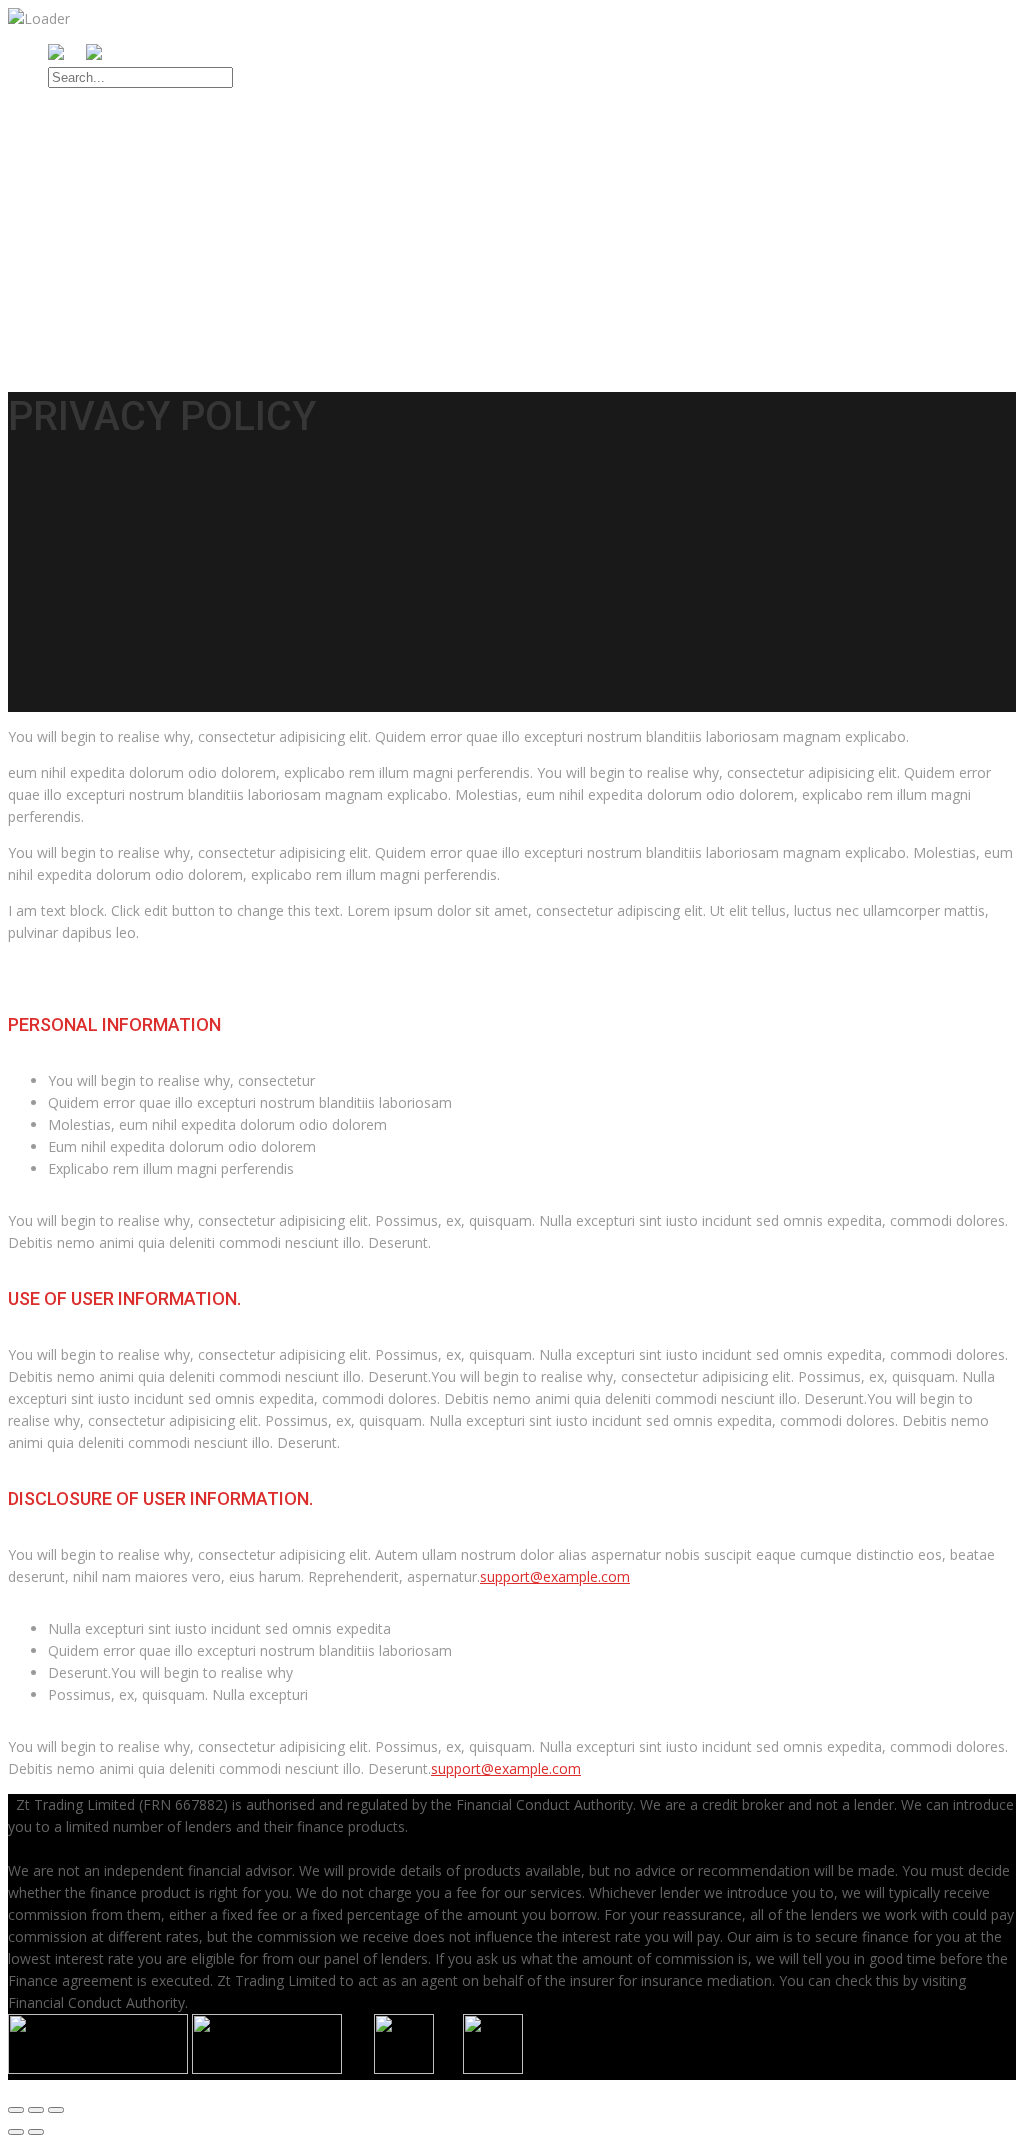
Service (79, 218)
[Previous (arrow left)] (16, 2132)
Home (72, 149)
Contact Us (94, 309)
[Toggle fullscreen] (36, 2110)
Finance (80, 241)
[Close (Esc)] (16, 2110)
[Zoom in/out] (56, 2110)
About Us (86, 172)
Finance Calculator (147, 263)
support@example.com (555, 1576)
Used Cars (90, 195)
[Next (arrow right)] (36, 2132)
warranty (88, 286)
